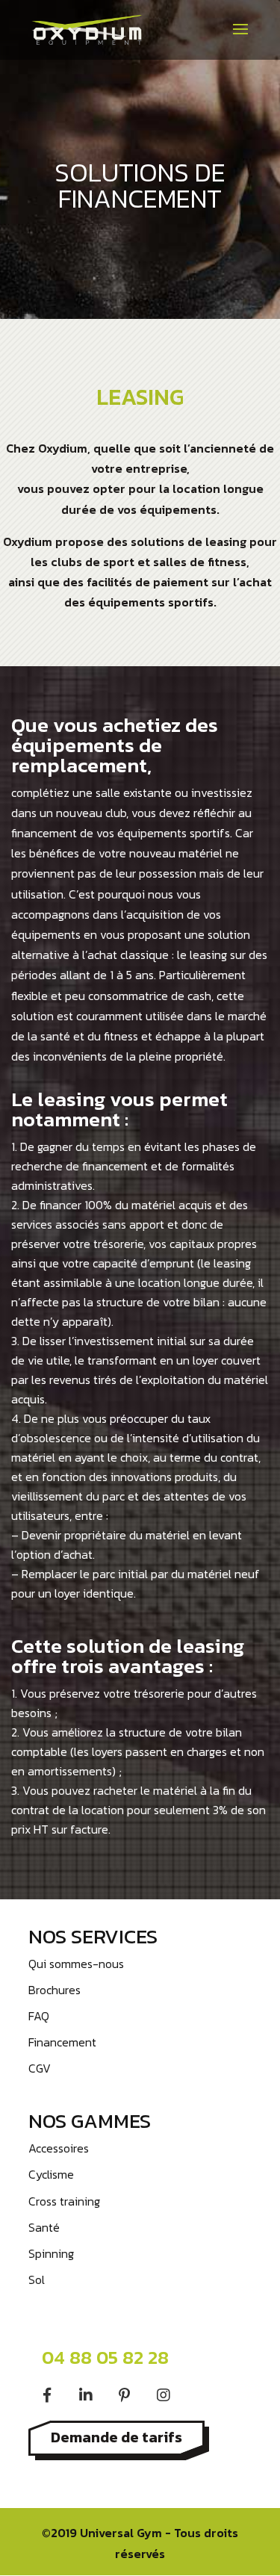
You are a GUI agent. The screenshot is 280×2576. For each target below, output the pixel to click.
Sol (37, 2279)
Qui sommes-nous (76, 1964)
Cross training (64, 2201)
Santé (44, 2227)
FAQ (39, 2016)
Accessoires (59, 2148)
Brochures (55, 1990)
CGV (40, 2068)
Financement (62, 2042)
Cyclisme (51, 2174)
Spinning (51, 2253)
